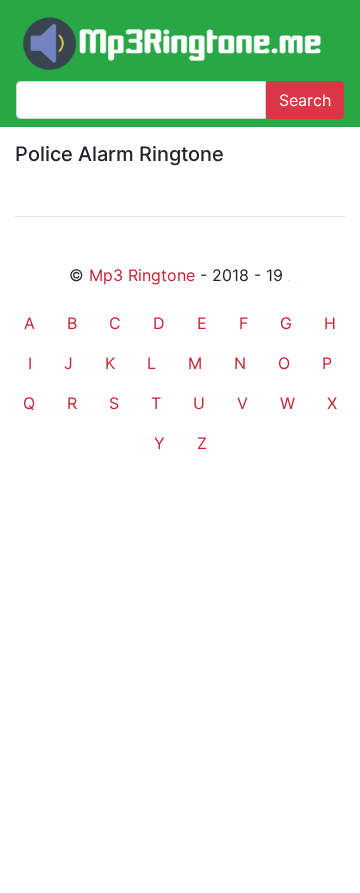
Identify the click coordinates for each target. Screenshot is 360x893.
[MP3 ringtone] (172, 44)
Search (305, 100)
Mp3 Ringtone (142, 275)
